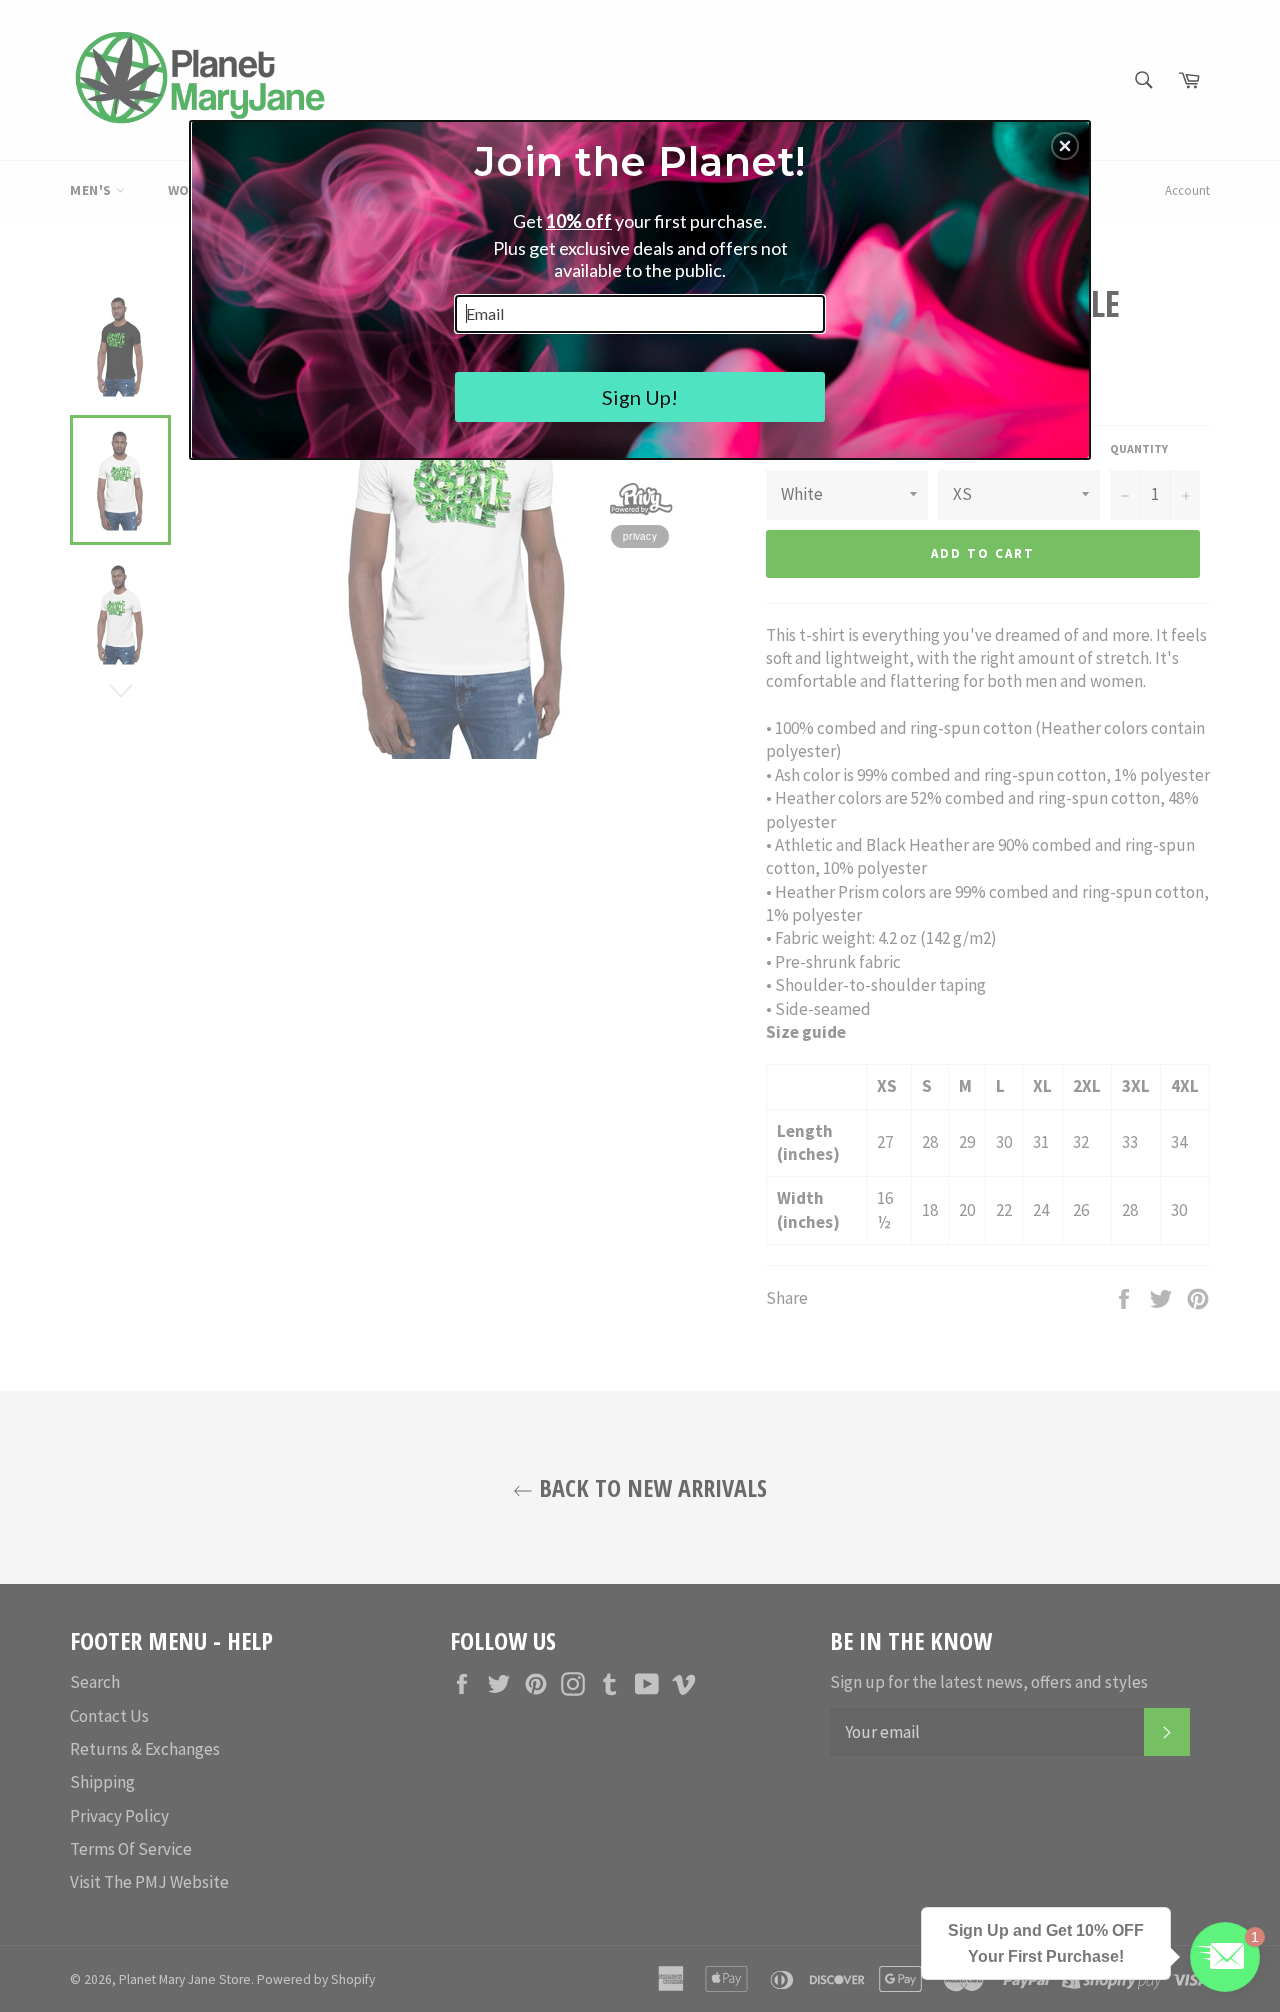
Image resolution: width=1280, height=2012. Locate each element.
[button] (1065, 146)
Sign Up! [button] (640, 397)
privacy (640, 536)
